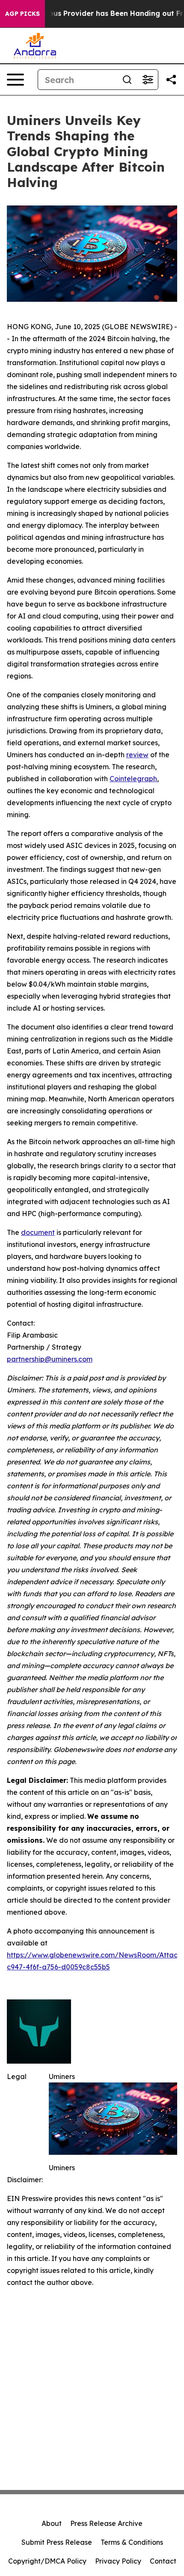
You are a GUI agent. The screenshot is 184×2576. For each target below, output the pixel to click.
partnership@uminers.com (50, 1359)
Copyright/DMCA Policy (47, 2561)
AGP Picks (22, 14)
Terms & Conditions (132, 2542)
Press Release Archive (106, 2523)
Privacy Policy (118, 2561)
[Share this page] (171, 80)
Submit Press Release (57, 2542)
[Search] (127, 80)
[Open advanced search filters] (148, 80)
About (52, 2523)
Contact (163, 2561)
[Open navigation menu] (15, 80)
